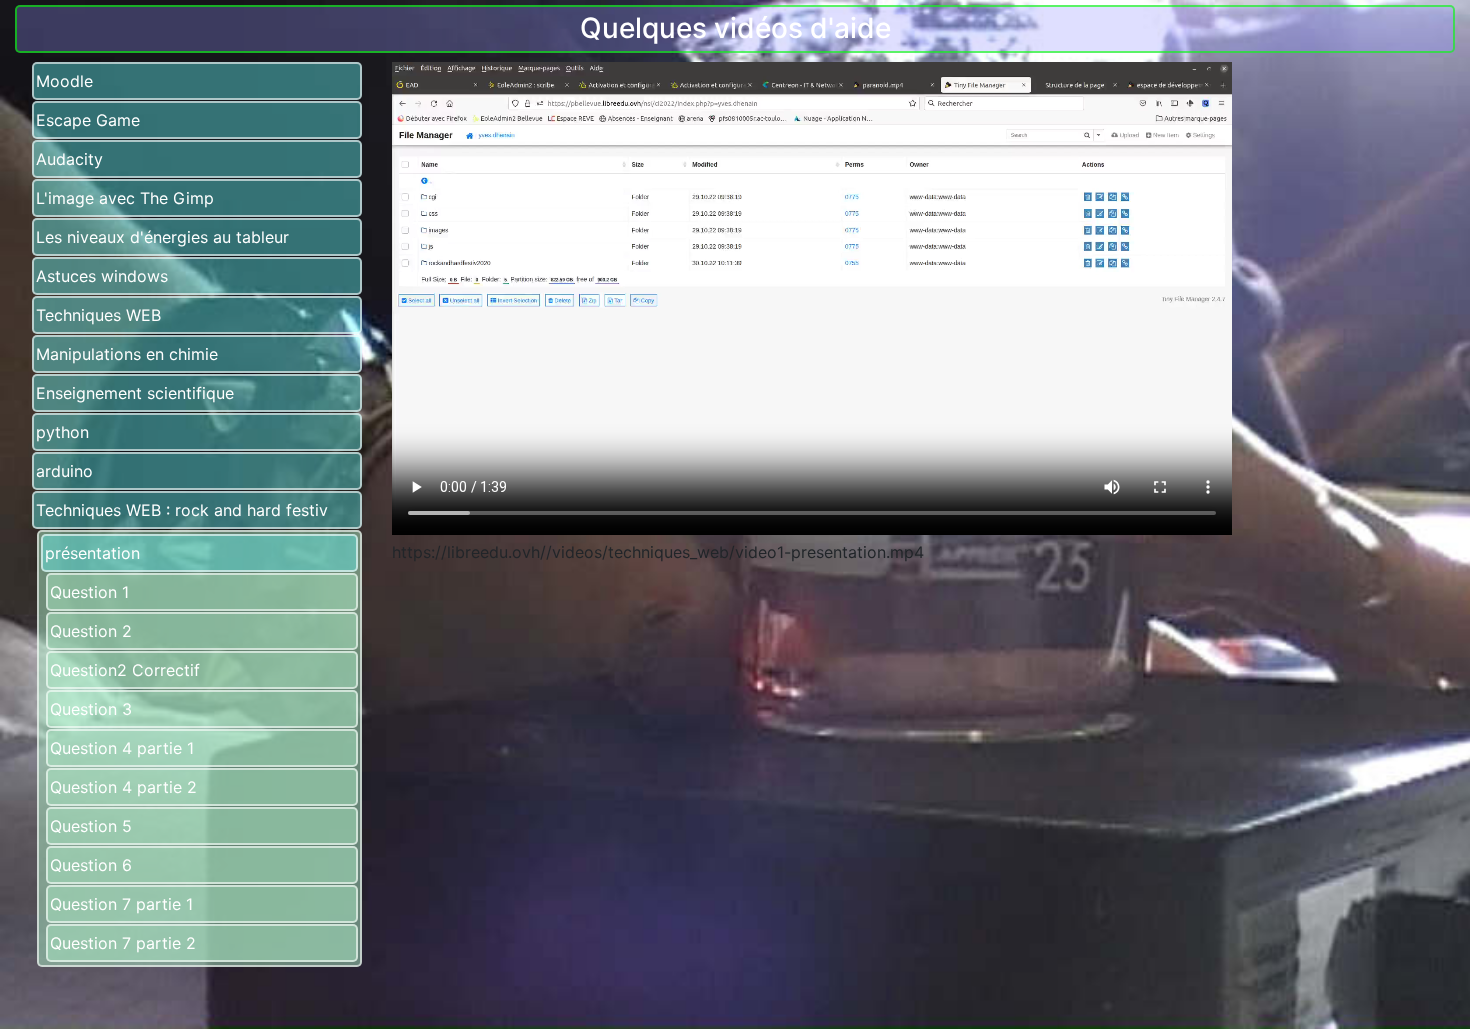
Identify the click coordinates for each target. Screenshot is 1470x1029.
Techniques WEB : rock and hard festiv (182, 510)
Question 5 (91, 826)
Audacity (69, 159)
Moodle (64, 81)
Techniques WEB (98, 315)
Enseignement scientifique (135, 393)
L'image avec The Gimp (125, 198)
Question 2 (91, 631)
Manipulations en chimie (127, 354)
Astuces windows (102, 276)
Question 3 (91, 709)
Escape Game (88, 120)
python (62, 432)
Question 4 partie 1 (122, 748)
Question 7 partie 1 (121, 904)
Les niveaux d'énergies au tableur (162, 237)
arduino (64, 471)
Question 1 (89, 592)
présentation (92, 553)
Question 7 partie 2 (123, 943)
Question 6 (91, 865)
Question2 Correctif (125, 670)
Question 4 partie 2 (123, 787)
